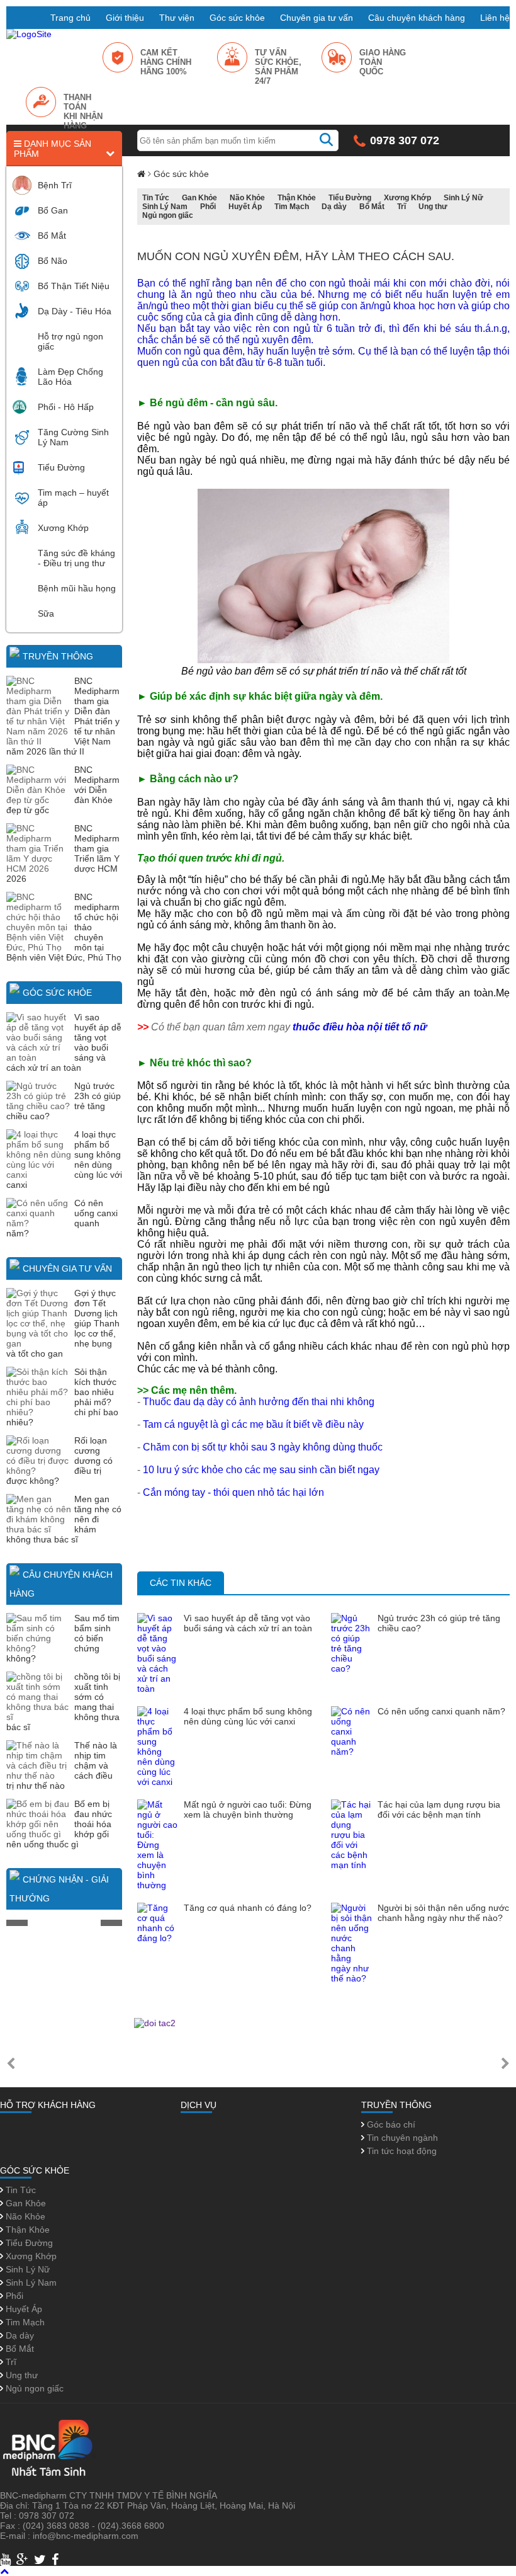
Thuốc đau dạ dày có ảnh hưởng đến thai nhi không (259, 1402)
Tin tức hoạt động (401, 2151)
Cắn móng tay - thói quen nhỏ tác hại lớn (233, 1492)
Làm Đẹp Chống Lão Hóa (70, 377)
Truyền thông (58, 656)
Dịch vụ (199, 2105)
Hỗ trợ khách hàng (48, 2105)
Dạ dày (334, 207)
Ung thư (433, 207)
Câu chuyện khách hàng (417, 18)
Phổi (208, 207)
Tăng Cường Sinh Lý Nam (73, 437)
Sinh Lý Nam (165, 207)
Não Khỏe (247, 198)
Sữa (46, 613)
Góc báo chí (390, 2124)
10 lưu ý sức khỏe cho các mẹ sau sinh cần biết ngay (261, 1470)
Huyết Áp (245, 207)
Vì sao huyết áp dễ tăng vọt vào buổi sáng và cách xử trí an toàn (248, 1623)
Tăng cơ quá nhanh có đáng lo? (248, 1908)
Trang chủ (70, 18)
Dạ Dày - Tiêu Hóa (75, 311)
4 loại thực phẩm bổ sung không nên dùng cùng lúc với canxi (248, 1716)
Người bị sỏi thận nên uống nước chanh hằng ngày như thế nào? (443, 1913)
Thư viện (177, 18)
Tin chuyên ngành (401, 2138)
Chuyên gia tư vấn (317, 18)
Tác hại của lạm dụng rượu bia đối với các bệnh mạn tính (439, 1809)
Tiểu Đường (61, 467)
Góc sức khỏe (237, 18)
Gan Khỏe (199, 198)
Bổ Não (53, 261)
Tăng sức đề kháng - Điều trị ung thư (76, 558)
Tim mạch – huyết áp (73, 498)
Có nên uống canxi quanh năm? (441, 1711)
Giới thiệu (125, 18)
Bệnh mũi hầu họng (77, 588)
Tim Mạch (292, 207)
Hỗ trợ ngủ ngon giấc (70, 341)
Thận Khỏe (297, 198)
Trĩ (401, 207)
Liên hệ (495, 18)
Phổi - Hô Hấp (66, 407)
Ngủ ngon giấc (168, 215)
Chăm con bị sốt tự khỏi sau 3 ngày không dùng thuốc (263, 1447)
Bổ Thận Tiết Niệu (74, 286)
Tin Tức (156, 198)
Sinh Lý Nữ (463, 198)
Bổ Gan (53, 210)
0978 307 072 (405, 140)
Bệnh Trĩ (55, 185)
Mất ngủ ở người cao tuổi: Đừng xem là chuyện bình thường (248, 1809)
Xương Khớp (63, 528)
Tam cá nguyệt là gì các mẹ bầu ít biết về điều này (253, 1424)
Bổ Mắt (52, 236)
